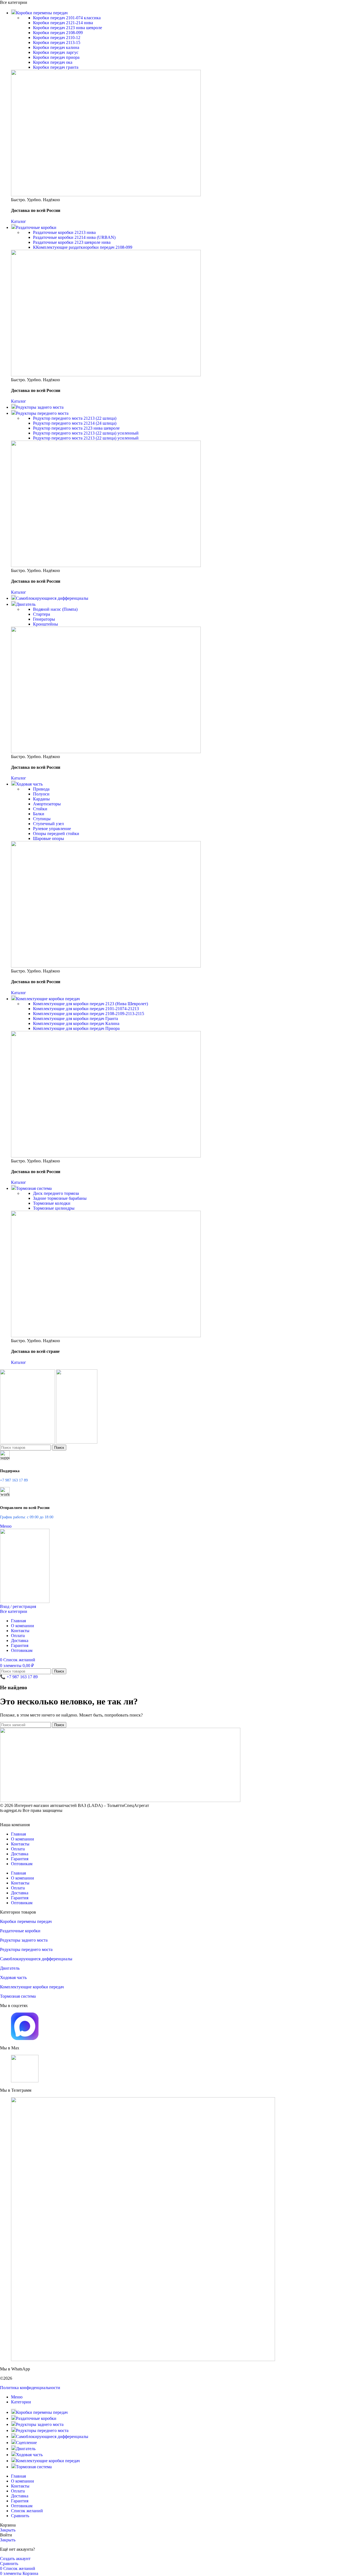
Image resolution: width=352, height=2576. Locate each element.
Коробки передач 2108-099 (58, 33)
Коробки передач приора (56, 57)
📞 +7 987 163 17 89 (19, 1677)
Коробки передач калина (56, 47)
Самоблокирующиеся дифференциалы (36, 1959)
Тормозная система (18, 1996)
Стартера (42, 614)
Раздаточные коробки (20, 1931)
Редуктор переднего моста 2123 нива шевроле (76, 428)
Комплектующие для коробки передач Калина (76, 1023)
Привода (41, 789)
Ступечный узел (48, 824)
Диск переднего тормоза (56, 1193)
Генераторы (44, 619)
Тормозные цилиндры (54, 1208)
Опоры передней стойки (56, 834)
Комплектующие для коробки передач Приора (76, 1028)
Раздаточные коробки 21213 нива (64, 232)
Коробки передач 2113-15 (57, 42)
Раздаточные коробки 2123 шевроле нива (72, 242)
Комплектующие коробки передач (32, 1987)
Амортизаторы (47, 804)
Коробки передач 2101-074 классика (67, 18)
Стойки (40, 809)
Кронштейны (46, 624)
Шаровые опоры (49, 838)
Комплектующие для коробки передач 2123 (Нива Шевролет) (90, 1004)
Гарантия (20, 1859)
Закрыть (8, 2530)
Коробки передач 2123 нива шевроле (68, 28)
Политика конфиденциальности (30, 2388)
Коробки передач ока (53, 62)
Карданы (41, 799)
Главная (18, 1834)
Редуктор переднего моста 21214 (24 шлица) (75, 423)
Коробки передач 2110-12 (57, 38)
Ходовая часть (13, 1977)
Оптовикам (22, 1864)
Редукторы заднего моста (24, 1940)
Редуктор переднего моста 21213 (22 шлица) (75, 418)
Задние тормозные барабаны (60, 1198)
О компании (23, 1839)
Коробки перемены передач (26, 1921)
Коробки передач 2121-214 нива (63, 23)
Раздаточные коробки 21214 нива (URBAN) (74, 237)
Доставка (20, 1854)
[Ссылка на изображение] (120, 1800)
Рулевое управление (52, 829)
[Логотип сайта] (28, 1442)
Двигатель (10, 1968)
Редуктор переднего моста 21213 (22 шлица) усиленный (86, 433)
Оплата (18, 1849)
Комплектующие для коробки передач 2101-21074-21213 (86, 1009)
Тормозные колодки (52, 1203)
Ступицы (42, 819)
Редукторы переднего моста (26, 1949)
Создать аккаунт (15, 2559)
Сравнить (20, 2516)
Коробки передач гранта (56, 67)
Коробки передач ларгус (56, 52)
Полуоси (41, 794)
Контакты (20, 1844)
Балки (39, 814)
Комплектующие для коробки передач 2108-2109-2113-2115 (89, 1014)
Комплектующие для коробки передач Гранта (75, 1018)
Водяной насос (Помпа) (55, 609)
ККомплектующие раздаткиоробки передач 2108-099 (83, 247)
